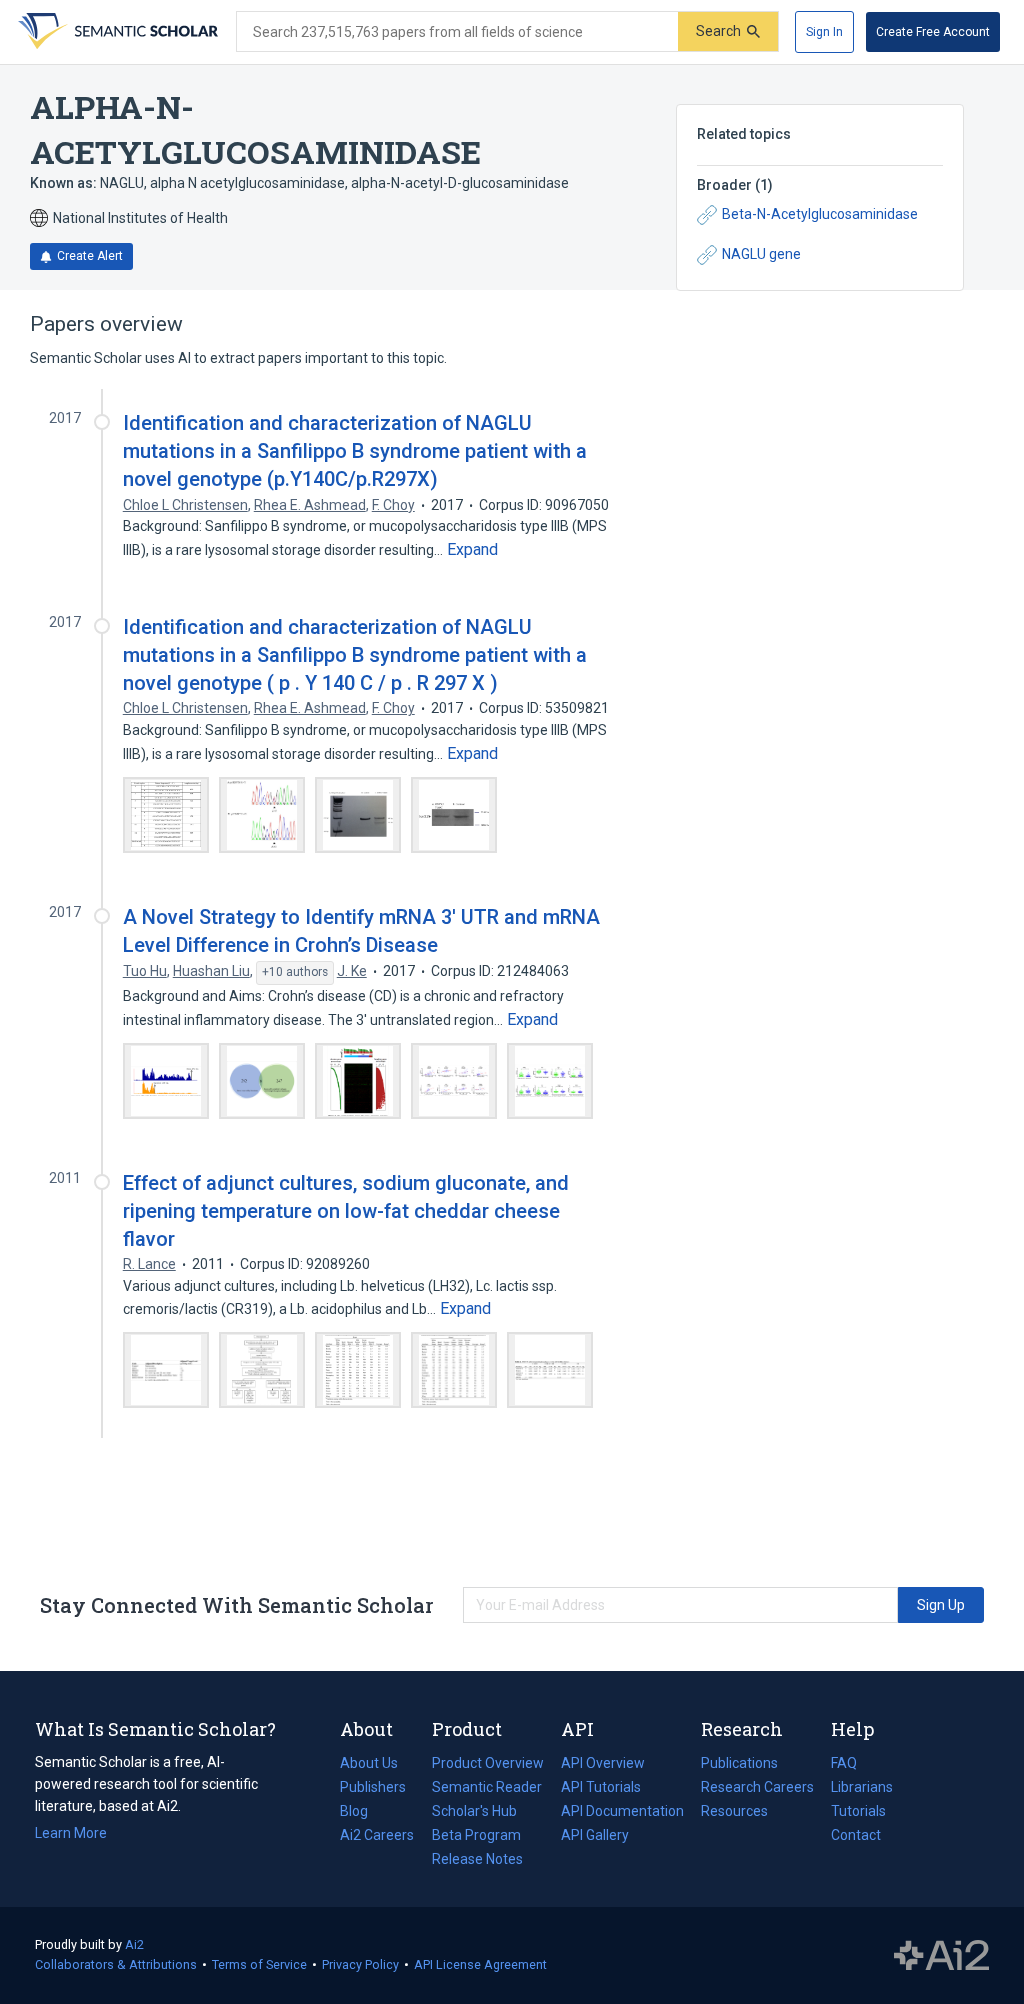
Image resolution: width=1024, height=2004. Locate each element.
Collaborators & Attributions (116, 1964)
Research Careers (757, 1789)
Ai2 (134, 1944)
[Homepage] (116, 32)
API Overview (603, 1763)
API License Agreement (480, 1964)
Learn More (71, 1833)
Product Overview (488, 1763)
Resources (734, 1813)
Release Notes (477, 1859)
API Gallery (595, 1835)
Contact (856, 1835)
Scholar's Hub (474, 1811)
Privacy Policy (360, 1964)
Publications (739, 1765)
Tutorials (858, 1811)
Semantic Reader (487, 1787)
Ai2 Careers (377, 1837)
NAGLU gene (761, 254)
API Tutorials (601, 1787)
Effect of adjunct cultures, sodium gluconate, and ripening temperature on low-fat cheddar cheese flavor (346, 1211)
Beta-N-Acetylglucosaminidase (820, 214)
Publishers (373, 1787)
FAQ (844, 1763)
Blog (362, 1813)
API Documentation (622, 1813)
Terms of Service (259, 1964)
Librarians (862, 1787)
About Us (369, 1763)
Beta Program (476, 1835)
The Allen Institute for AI (941, 1956)
